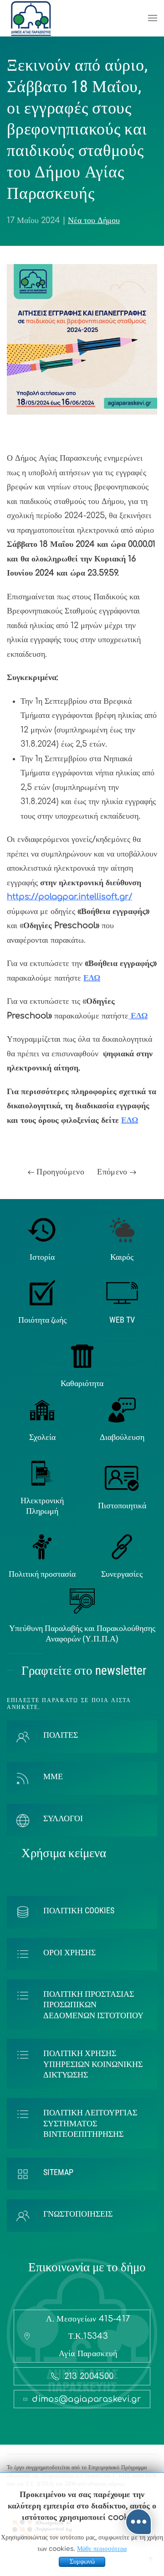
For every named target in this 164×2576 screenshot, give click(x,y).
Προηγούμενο (59, 1172)
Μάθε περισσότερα (102, 2549)
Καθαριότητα (82, 1383)
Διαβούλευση (122, 1437)
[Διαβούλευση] (122, 1409)
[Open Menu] (153, 18)
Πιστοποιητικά (122, 1505)
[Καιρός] (122, 1229)
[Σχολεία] (42, 1409)
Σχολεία (42, 1437)
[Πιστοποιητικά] (122, 1478)
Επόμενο (113, 1172)
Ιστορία (42, 1257)
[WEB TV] (122, 1293)
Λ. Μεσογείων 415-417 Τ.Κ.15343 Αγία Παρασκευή (88, 2336)
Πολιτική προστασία (42, 1574)
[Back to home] (31, 18)
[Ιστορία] (42, 1229)
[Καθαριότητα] (82, 1356)
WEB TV (122, 1320)
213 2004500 (89, 2376)
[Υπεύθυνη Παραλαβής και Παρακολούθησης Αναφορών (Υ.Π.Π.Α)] (82, 1600)
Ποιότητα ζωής (42, 1320)
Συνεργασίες (122, 1574)
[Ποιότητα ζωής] (42, 1293)
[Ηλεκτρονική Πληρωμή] (42, 1473)
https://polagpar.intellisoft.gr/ (69, 897)
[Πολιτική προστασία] (42, 1547)
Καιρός (122, 1257)
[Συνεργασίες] (122, 1547)
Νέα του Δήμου (94, 220)
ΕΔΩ (92, 978)
